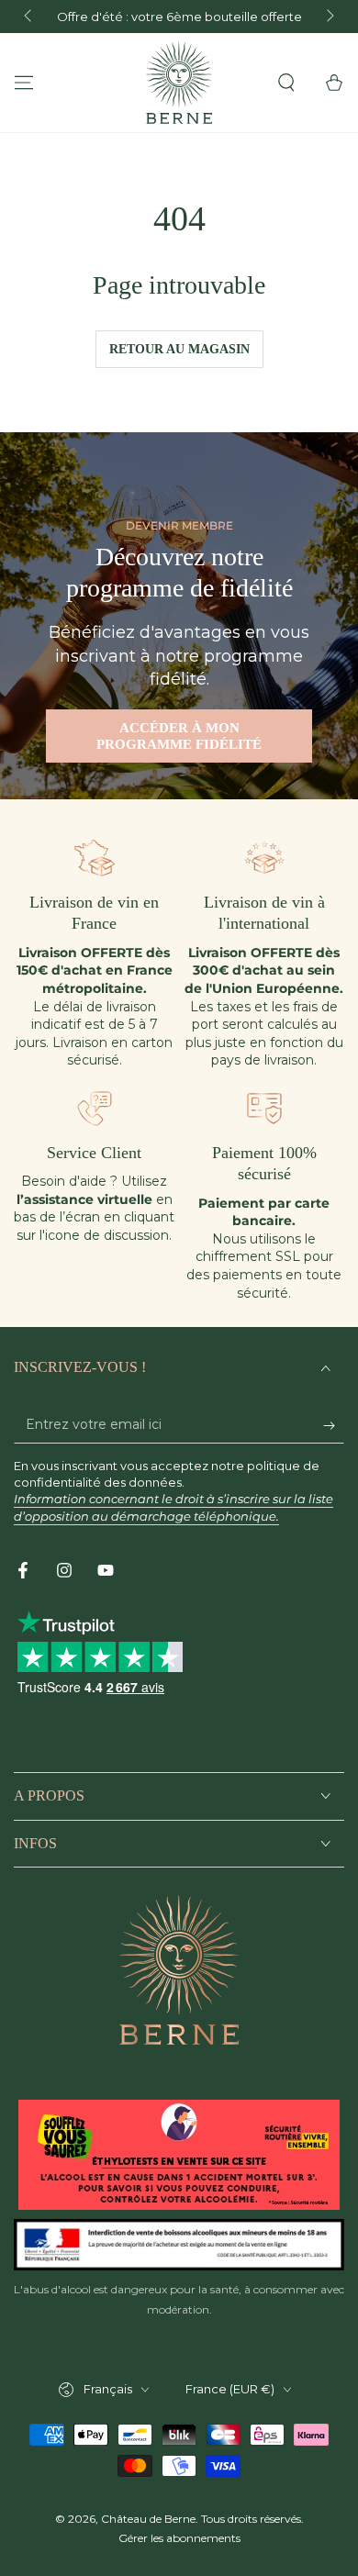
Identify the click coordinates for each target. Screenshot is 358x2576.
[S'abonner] (334, 1425)
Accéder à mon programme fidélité (179, 736)
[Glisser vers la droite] (329, 17)
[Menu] (24, 83)
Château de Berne (148, 2519)
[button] (286, 83)
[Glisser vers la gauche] (29, 17)
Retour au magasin (179, 349)
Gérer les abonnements (179, 2538)
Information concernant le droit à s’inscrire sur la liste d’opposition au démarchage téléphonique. (173, 1507)
